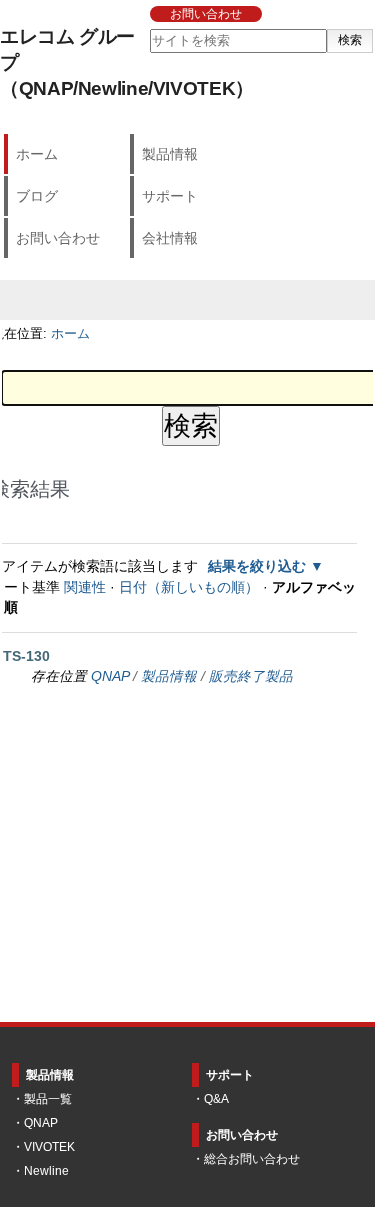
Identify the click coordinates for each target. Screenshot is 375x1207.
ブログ (37, 196)
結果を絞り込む (257, 566)
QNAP (110, 676)
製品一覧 (48, 1099)
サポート (170, 196)
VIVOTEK (49, 1147)
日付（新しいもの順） (189, 587)
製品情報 (170, 154)
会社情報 (170, 238)
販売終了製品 (251, 676)
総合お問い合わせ (252, 1159)
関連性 (85, 587)
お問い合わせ (206, 14)
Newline (46, 1171)
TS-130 (26, 656)
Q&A (216, 1099)
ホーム (37, 154)
